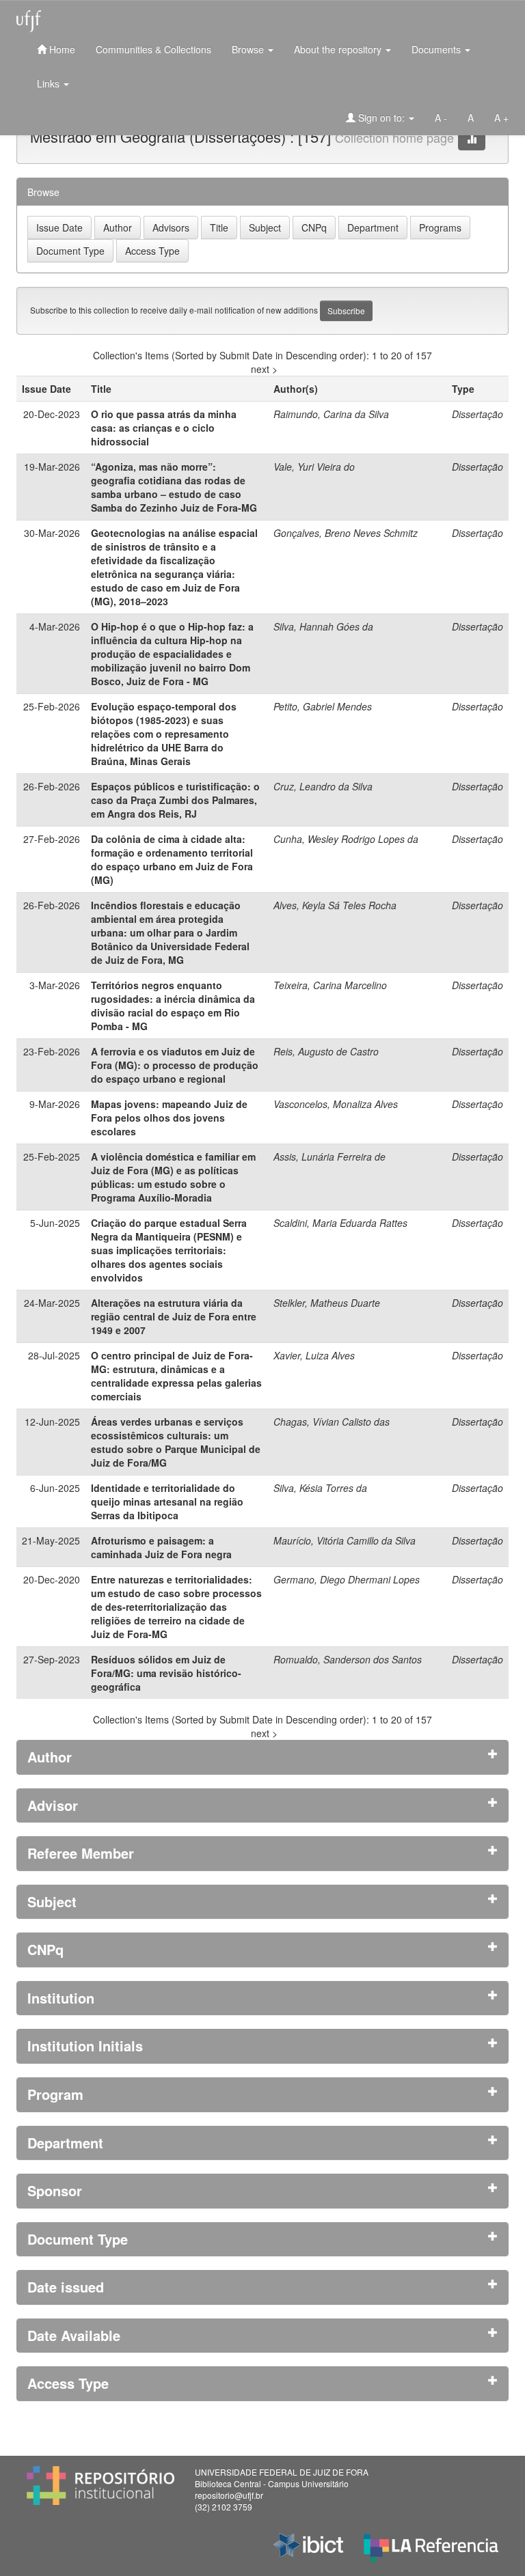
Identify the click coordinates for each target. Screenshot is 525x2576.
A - (441, 117)
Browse (249, 49)
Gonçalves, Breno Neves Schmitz (346, 533)
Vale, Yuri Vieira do (314, 467)
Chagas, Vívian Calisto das (332, 1422)
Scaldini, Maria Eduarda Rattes (340, 1223)
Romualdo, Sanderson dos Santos (348, 1659)
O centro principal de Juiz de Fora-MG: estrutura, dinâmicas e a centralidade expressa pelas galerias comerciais (176, 1376)
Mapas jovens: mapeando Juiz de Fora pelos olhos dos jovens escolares (169, 1118)
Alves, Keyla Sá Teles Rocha (335, 905)
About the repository (339, 49)
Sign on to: (381, 117)
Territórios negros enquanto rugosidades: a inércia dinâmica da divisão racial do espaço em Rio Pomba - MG (173, 1006)
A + (501, 117)
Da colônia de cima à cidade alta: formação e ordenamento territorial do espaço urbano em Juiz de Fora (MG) (172, 859)
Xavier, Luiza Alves (314, 1355)
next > (264, 369)
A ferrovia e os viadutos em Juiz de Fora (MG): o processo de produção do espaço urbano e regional (175, 1065)
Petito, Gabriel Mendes (323, 706)
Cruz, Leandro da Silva (323, 786)
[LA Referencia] (431, 2545)
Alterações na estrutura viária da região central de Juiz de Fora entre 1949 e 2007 (174, 1316)
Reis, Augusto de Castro (326, 1051)
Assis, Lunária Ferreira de (329, 1157)
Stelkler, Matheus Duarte (327, 1303)
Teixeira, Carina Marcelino (330, 985)
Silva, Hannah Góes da (323, 626)
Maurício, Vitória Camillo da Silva (345, 1540)
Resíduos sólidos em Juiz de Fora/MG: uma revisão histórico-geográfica (166, 1673)
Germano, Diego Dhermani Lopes (347, 1579)
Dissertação (477, 414)
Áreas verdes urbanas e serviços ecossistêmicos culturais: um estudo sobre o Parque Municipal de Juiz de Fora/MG (176, 1442)
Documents (437, 49)
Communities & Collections (153, 49)
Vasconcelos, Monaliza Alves (336, 1104)
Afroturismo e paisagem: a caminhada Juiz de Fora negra (161, 1547)
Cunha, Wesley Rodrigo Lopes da (346, 839)
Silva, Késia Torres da (320, 1488)
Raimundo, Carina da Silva (331, 414)
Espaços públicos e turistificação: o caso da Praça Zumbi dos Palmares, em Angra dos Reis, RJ (175, 800)
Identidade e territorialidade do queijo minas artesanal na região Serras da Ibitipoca (167, 1501)
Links (50, 83)
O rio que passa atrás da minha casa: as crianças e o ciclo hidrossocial (164, 428)
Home (61, 49)
